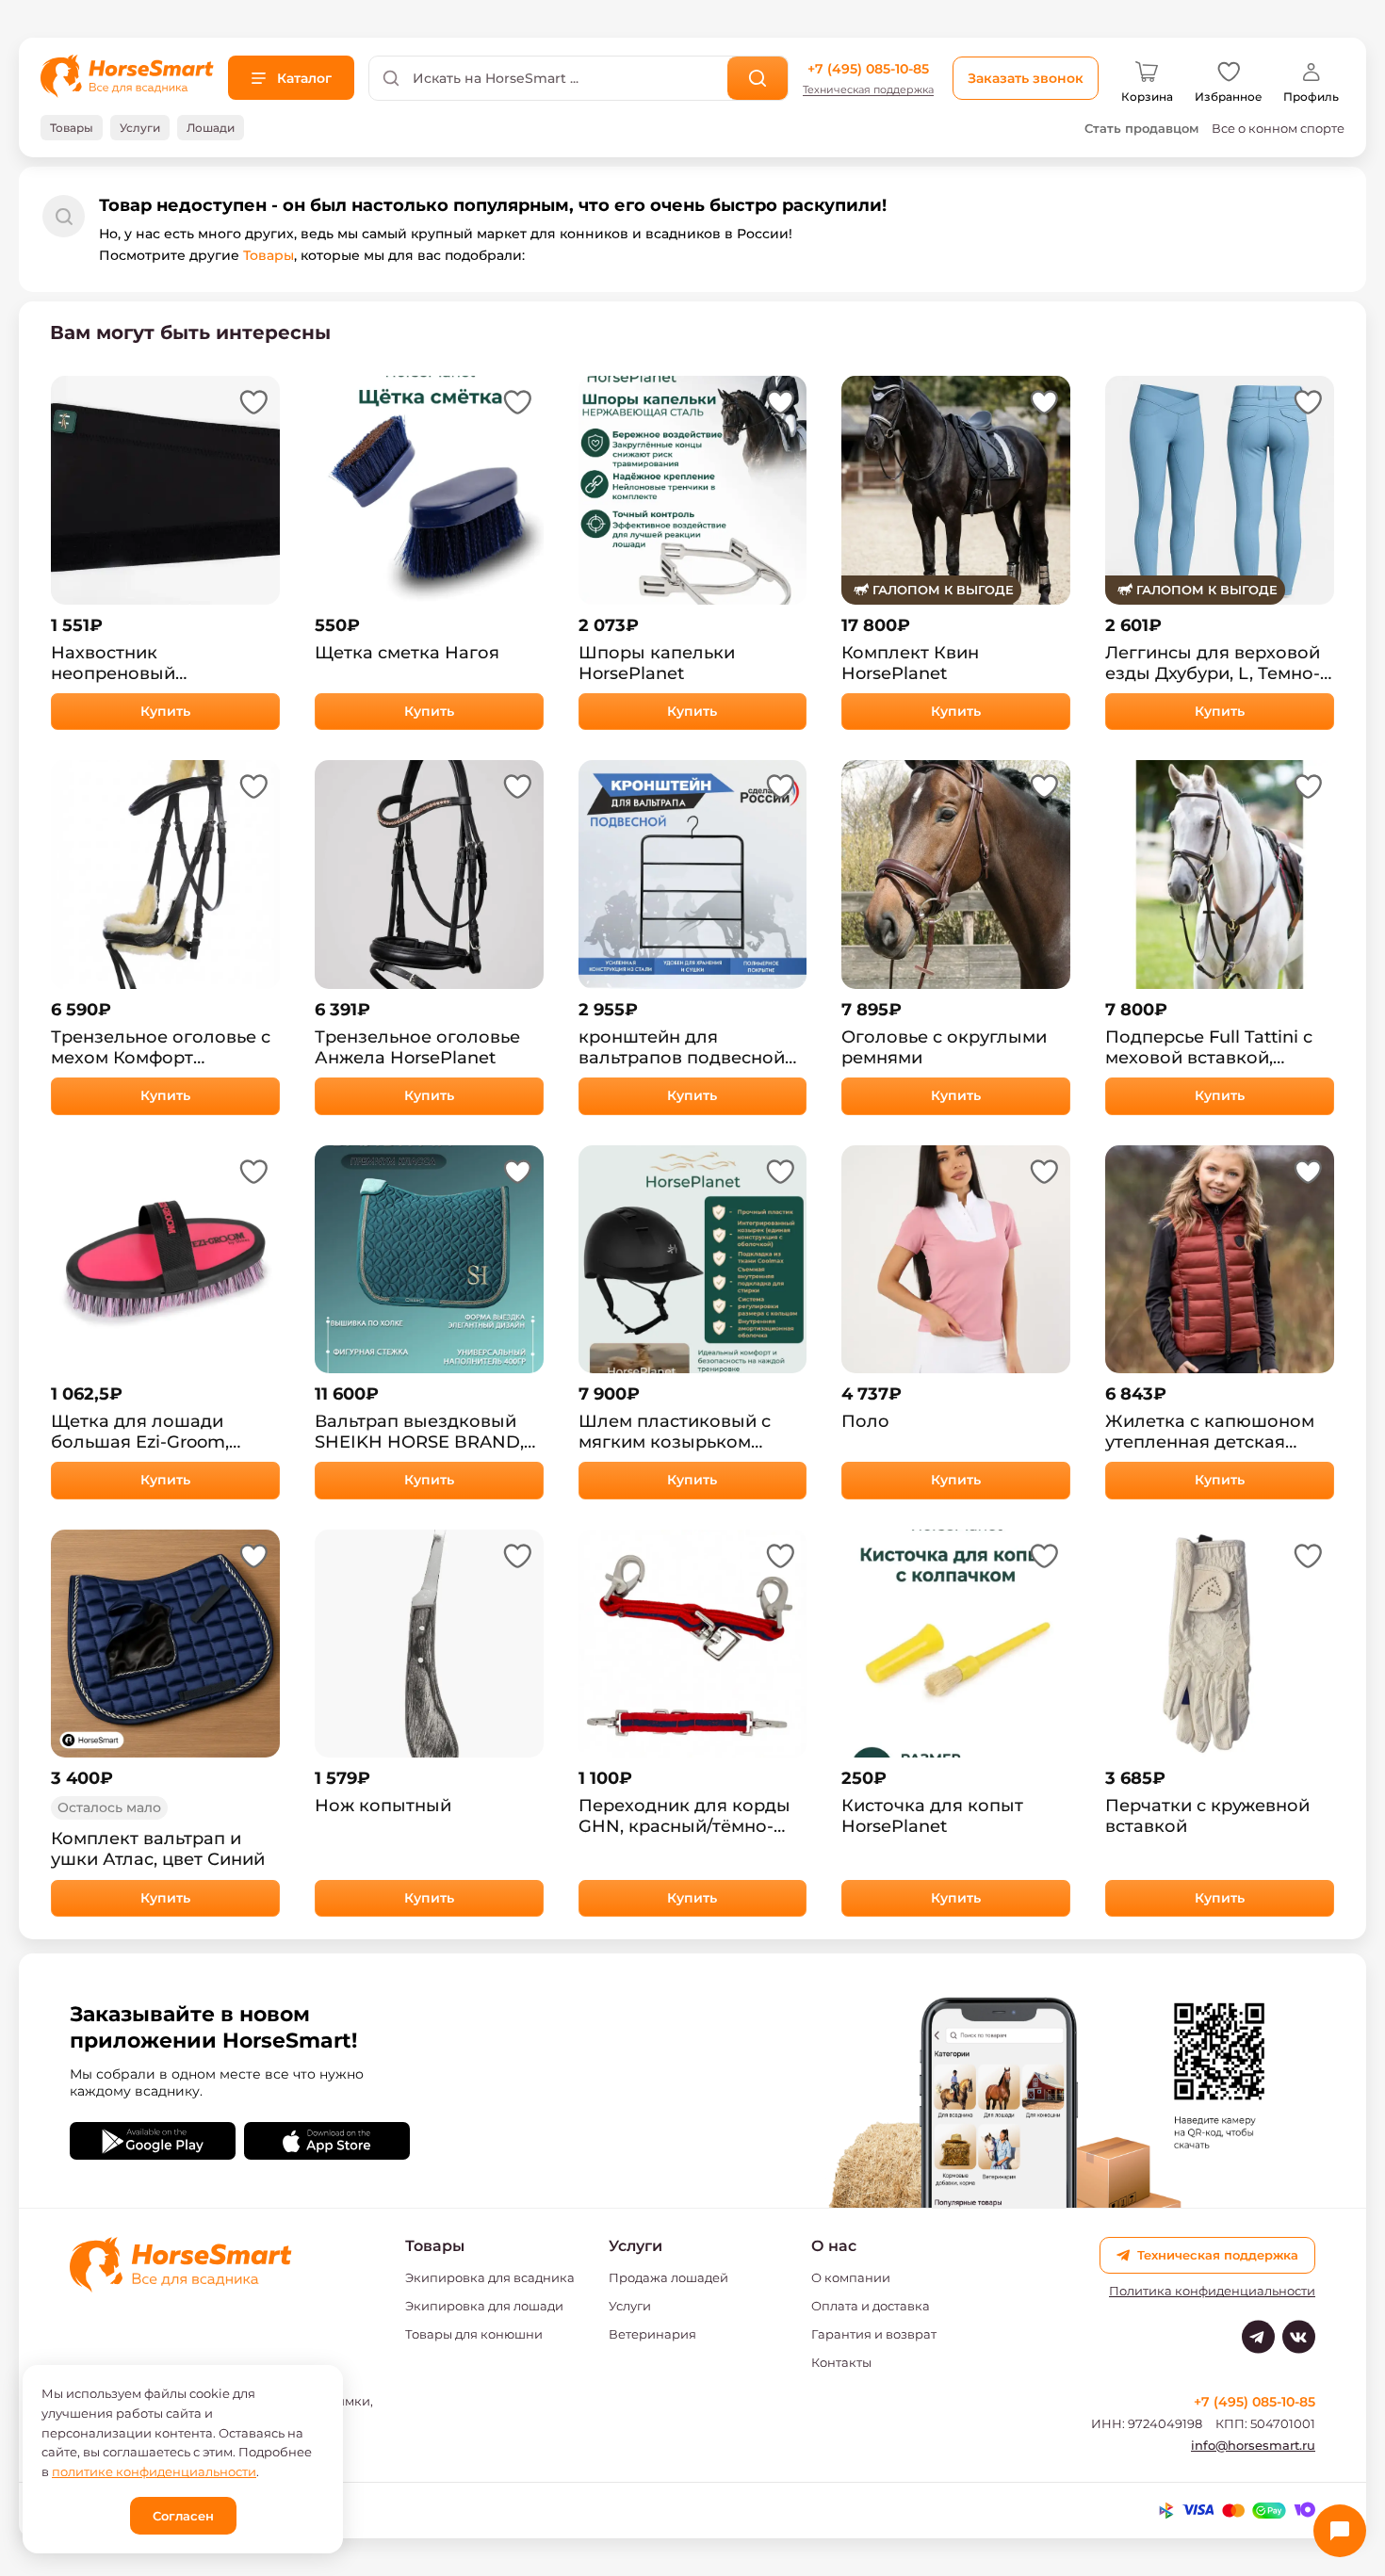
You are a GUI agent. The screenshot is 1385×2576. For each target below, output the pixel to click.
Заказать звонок (1026, 78)
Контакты (841, 2362)
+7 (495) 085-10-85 (868, 69)
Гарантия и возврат (874, 2334)
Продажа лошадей (668, 2277)
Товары (269, 255)
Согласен (183, 2516)
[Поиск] (758, 78)
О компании (851, 2277)
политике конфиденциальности (154, 2471)
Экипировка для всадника (490, 2277)
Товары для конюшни (474, 2334)
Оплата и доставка (871, 2306)
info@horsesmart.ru (1253, 2445)
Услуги (630, 2306)
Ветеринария (652, 2334)
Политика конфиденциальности (1212, 2291)
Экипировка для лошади (484, 2306)
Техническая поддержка (868, 90)
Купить (165, 711)
